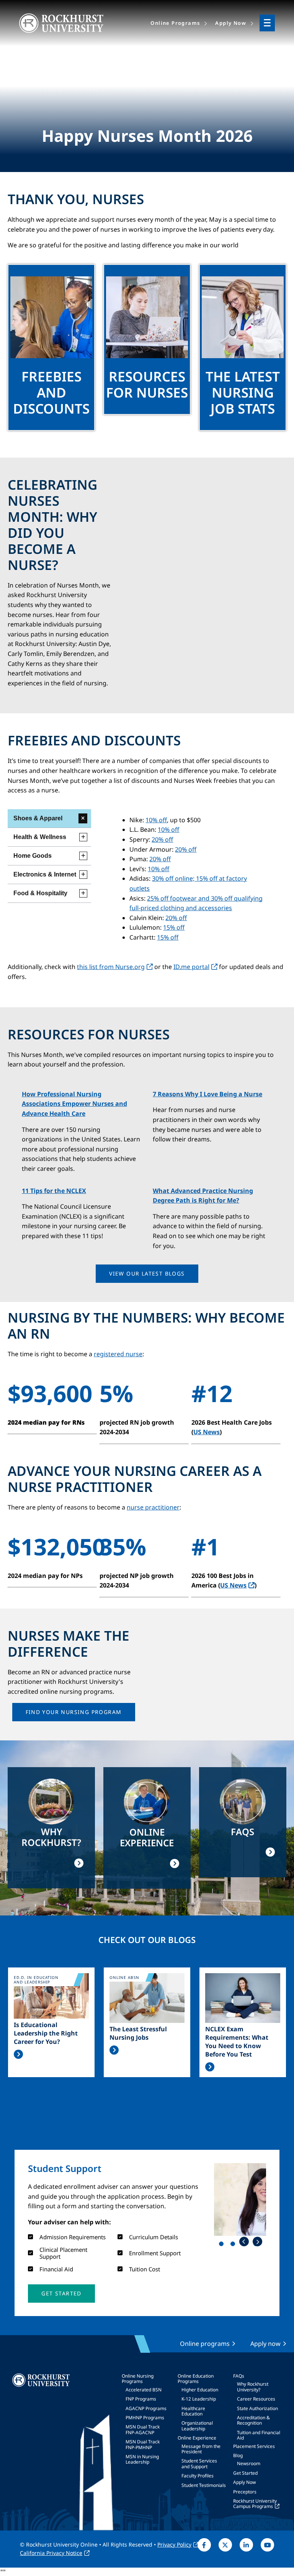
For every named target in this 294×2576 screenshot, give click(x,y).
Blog (238, 2455)
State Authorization (257, 2408)
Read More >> (18, 2054)
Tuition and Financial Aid (259, 2435)
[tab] (49, 819)
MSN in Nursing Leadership (142, 2459)
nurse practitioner (153, 1507)
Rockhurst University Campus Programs (255, 2504)
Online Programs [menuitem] (175, 23)
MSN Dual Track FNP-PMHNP (143, 2444)
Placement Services (254, 2446)
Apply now (265, 2344)
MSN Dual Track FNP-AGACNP (143, 2429)
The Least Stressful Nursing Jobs (138, 2033)
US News (207, 1432)
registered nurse (118, 1354)
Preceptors (245, 2492)
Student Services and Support (199, 2463)
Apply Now (244, 2482)
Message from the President (201, 2449)
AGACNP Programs (146, 2408)
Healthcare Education (193, 2411)
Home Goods (33, 856)
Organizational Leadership (197, 2426)
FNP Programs (141, 2399)
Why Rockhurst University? (253, 2387)
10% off (156, 820)
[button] (147, 1274)
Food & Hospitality (40, 893)
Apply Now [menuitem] (231, 23)
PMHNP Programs (145, 2418)
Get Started (245, 2473)
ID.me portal (191, 967)
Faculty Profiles (198, 2476)
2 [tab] (234, 2245)
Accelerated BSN (144, 2390)
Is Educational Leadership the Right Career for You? (46, 2033)
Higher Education (200, 2390)
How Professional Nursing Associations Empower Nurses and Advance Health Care (74, 1104)
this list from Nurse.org (111, 967)
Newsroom (249, 2463)
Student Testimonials (204, 2485)
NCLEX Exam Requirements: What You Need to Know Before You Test (237, 2042)
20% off (162, 839)
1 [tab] (223, 2245)
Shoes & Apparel (38, 818)
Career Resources (256, 2399)
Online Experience (197, 2438)
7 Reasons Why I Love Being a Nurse (207, 1094)
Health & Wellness (40, 837)
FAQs (239, 2376)
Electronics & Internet (45, 874)
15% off (174, 927)
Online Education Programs (196, 2379)
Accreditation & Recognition (253, 2420)
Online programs (205, 2344)
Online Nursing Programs (138, 2379)
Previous (244, 2242)
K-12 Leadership (199, 2399)
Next (257, 2242)
